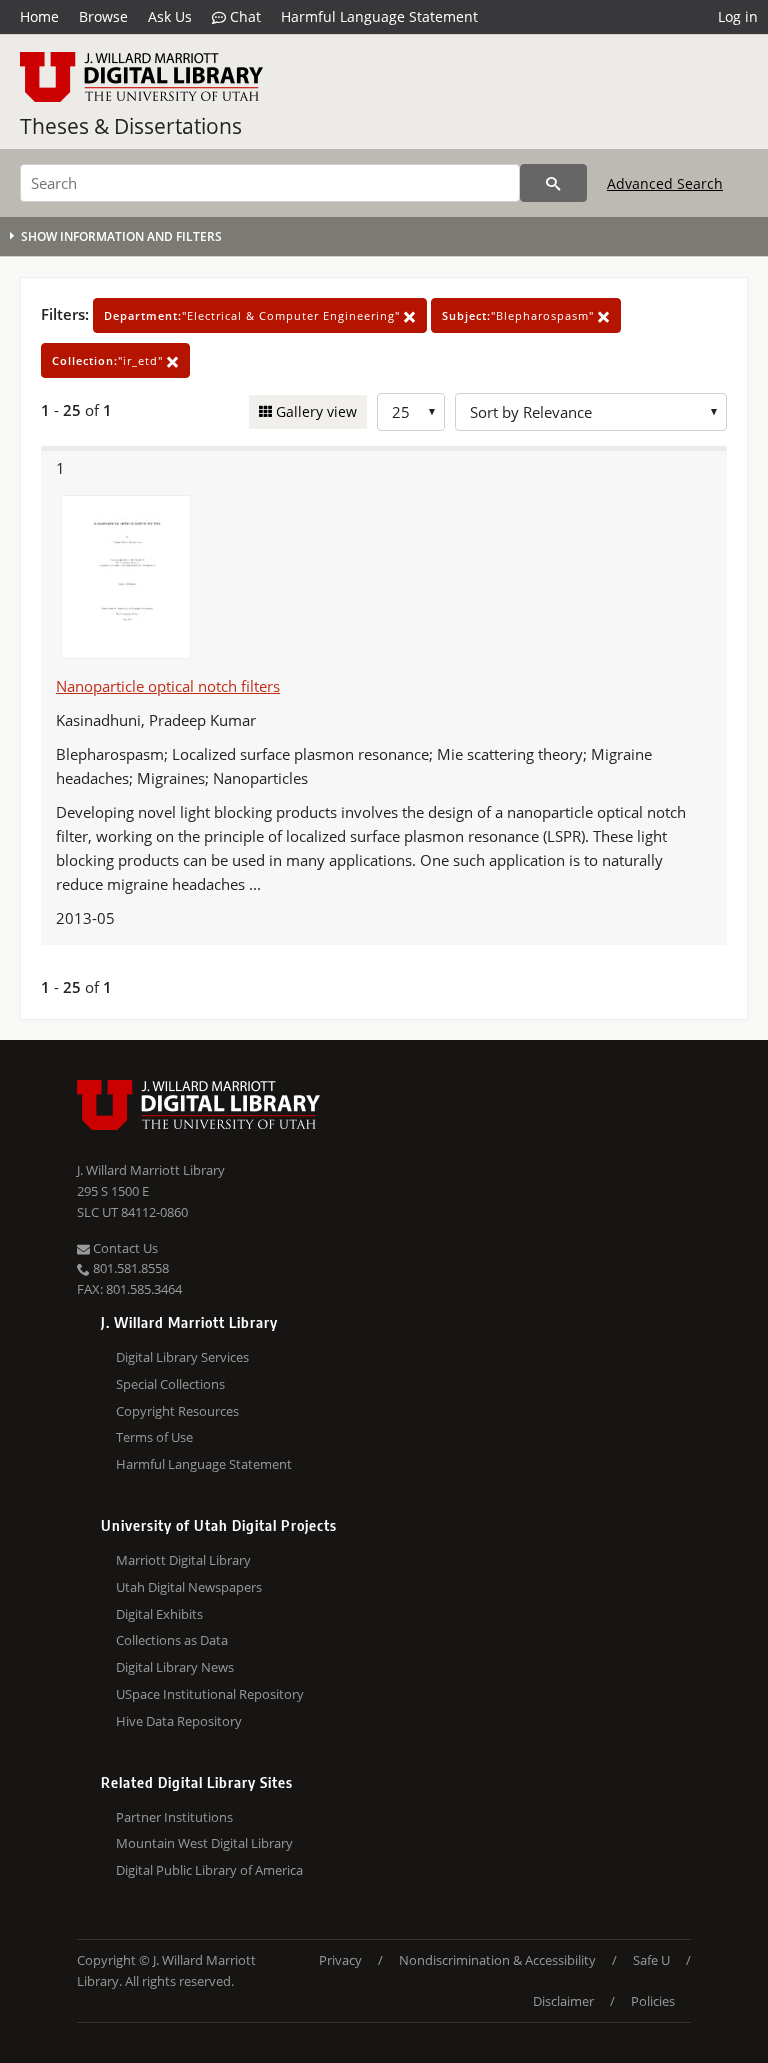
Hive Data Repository (179, 1721)
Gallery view (314, 411)
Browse (103, 16)
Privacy (340, 1960)
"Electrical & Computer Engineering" (254, 315)
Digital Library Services (182, 1357)
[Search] (553, 183)
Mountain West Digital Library (204, 1843)
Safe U (651, 1960)
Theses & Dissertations (131, 126)
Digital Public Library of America (209, 1870)
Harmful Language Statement (379, 16)
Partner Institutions (174, 1817)
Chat (243, 16)
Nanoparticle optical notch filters (168, 686)
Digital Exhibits (159, 1614)
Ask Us (170, 16)
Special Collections (170, 1384)
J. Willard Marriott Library (151, 1170)
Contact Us (124, 1248)
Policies (653, 2001)
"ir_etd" (109, 360)
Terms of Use (154, 1437)
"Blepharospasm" (520, 315)
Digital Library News (175, 1667)
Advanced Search (665, 183)
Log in (738, 16)
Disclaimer (563, 2001)
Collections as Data (172, 1640)
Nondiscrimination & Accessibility (497, 1960)
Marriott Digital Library (183, 1560)
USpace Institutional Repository (210, 1694)
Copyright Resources (177, 1411)
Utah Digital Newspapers (189, 1587)
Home (39, 16)
